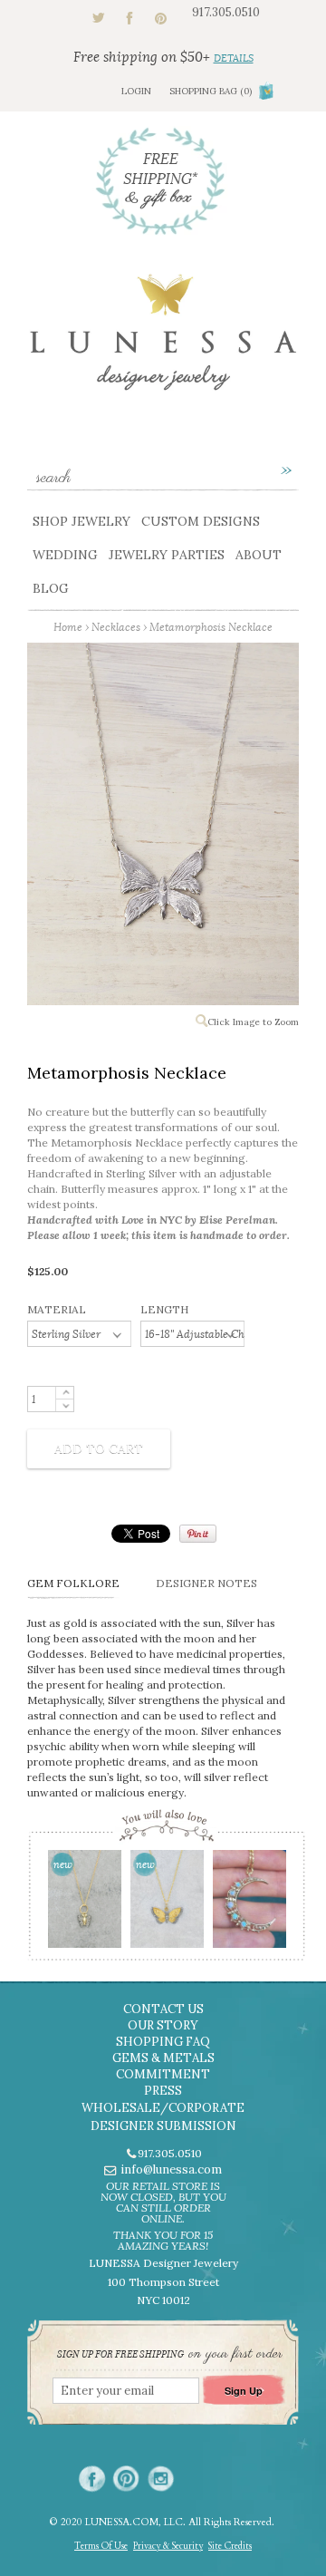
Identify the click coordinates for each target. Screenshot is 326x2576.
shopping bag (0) (211, 91)
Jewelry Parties (167, 555)
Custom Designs (201, 521)
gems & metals (163, 2058)
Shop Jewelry (81, 521)
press (163, 2091)
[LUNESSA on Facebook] (92, 2479)
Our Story (163, 2025)
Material (57, 1309)
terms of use (101, 2546)
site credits (230, 2546)
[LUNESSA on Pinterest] (126, 2479)
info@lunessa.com (171, 2169)
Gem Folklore (73, 1583)
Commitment (163, 2074)
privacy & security (168, 2546)
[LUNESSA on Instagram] (161, 2479)
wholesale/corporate (163, 2108)
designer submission (163, 2126)
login (136, 91)
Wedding (65, 555)
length (164, 1309)
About (259, 555)
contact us (163, 2009)
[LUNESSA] (163, 340)
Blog (51, 588)
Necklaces (116, 627)
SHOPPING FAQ (163, 2042)
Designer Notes (206, 1583)
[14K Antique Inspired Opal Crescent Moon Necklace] (249, 1905)
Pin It (198, 1534)
